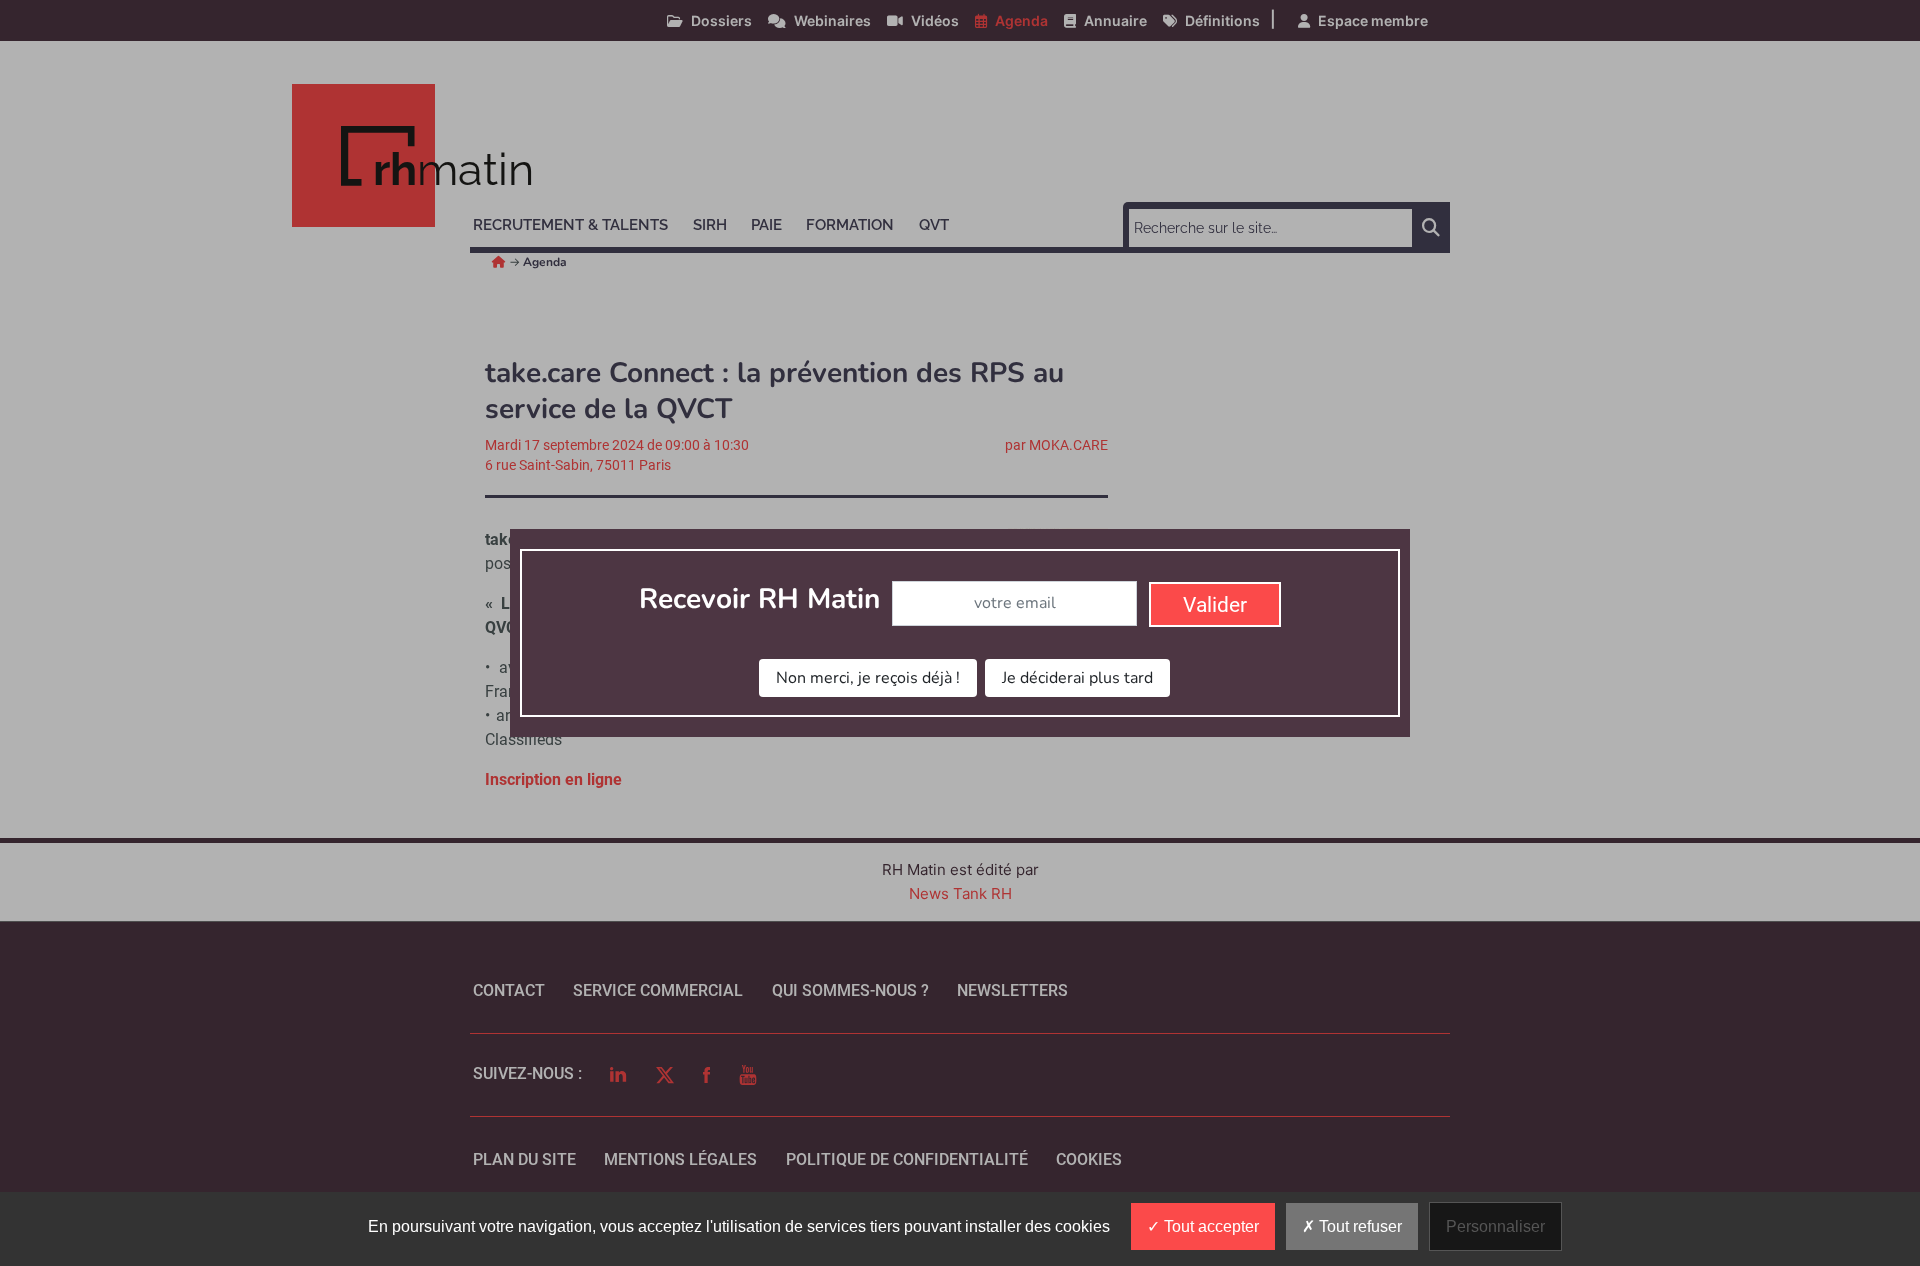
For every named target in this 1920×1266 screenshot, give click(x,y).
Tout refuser (1358, 1226)
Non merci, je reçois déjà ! (868, 678)
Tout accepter (1209, 1226)
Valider (1215, 605)
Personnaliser (1495, 1226)
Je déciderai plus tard (1077, 678)
